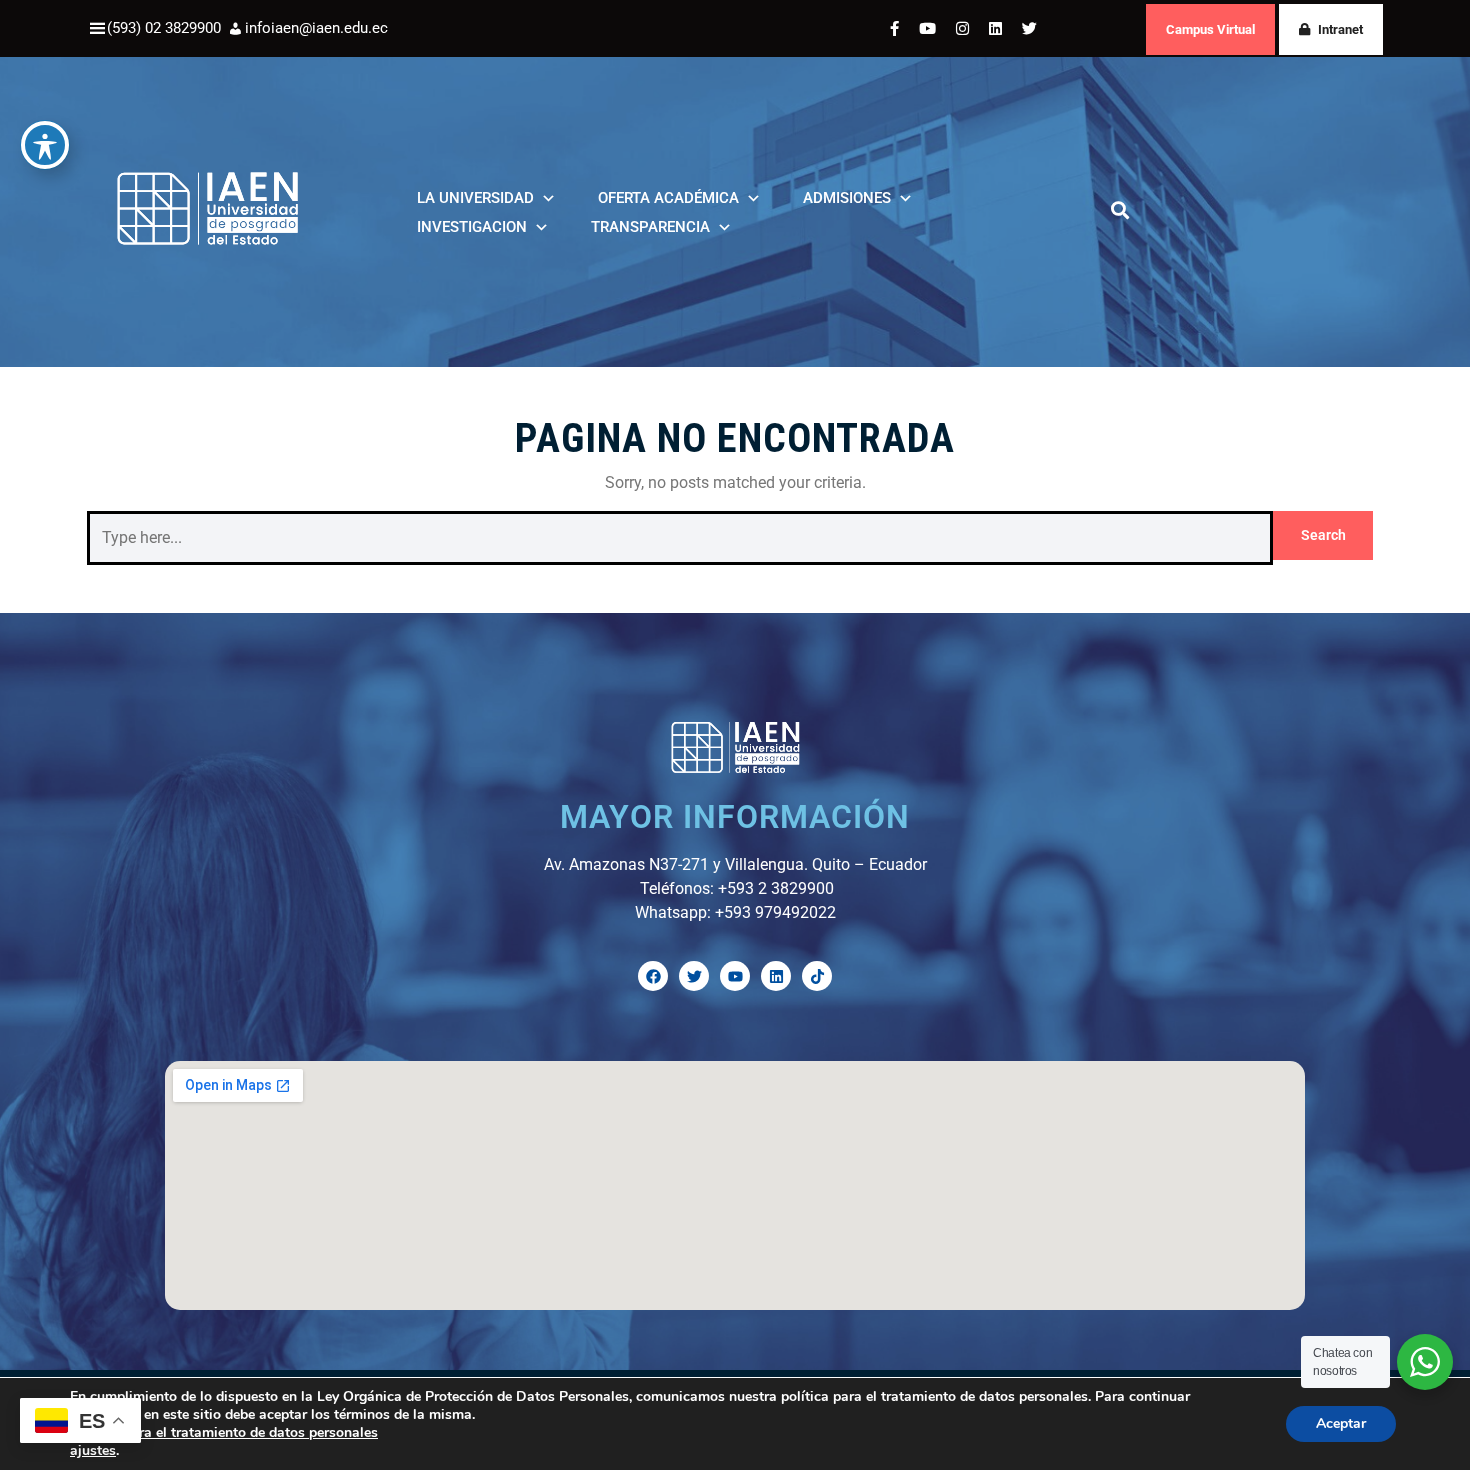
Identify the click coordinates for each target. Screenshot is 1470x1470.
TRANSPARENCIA (650, 227)
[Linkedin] (776, 976)
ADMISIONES (847, 198)
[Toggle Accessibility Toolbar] (45, 145)
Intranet (1340, 29)
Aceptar (1341, 1423)
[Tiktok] (817, 976)
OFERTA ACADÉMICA (668, 198)
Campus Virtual (1210, 29)
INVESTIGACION (472, 227)
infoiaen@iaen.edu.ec (316, 28)
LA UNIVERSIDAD (475, 198)
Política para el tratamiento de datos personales (224, 1432)
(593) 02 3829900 (164, 28)
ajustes (93, 1451)
